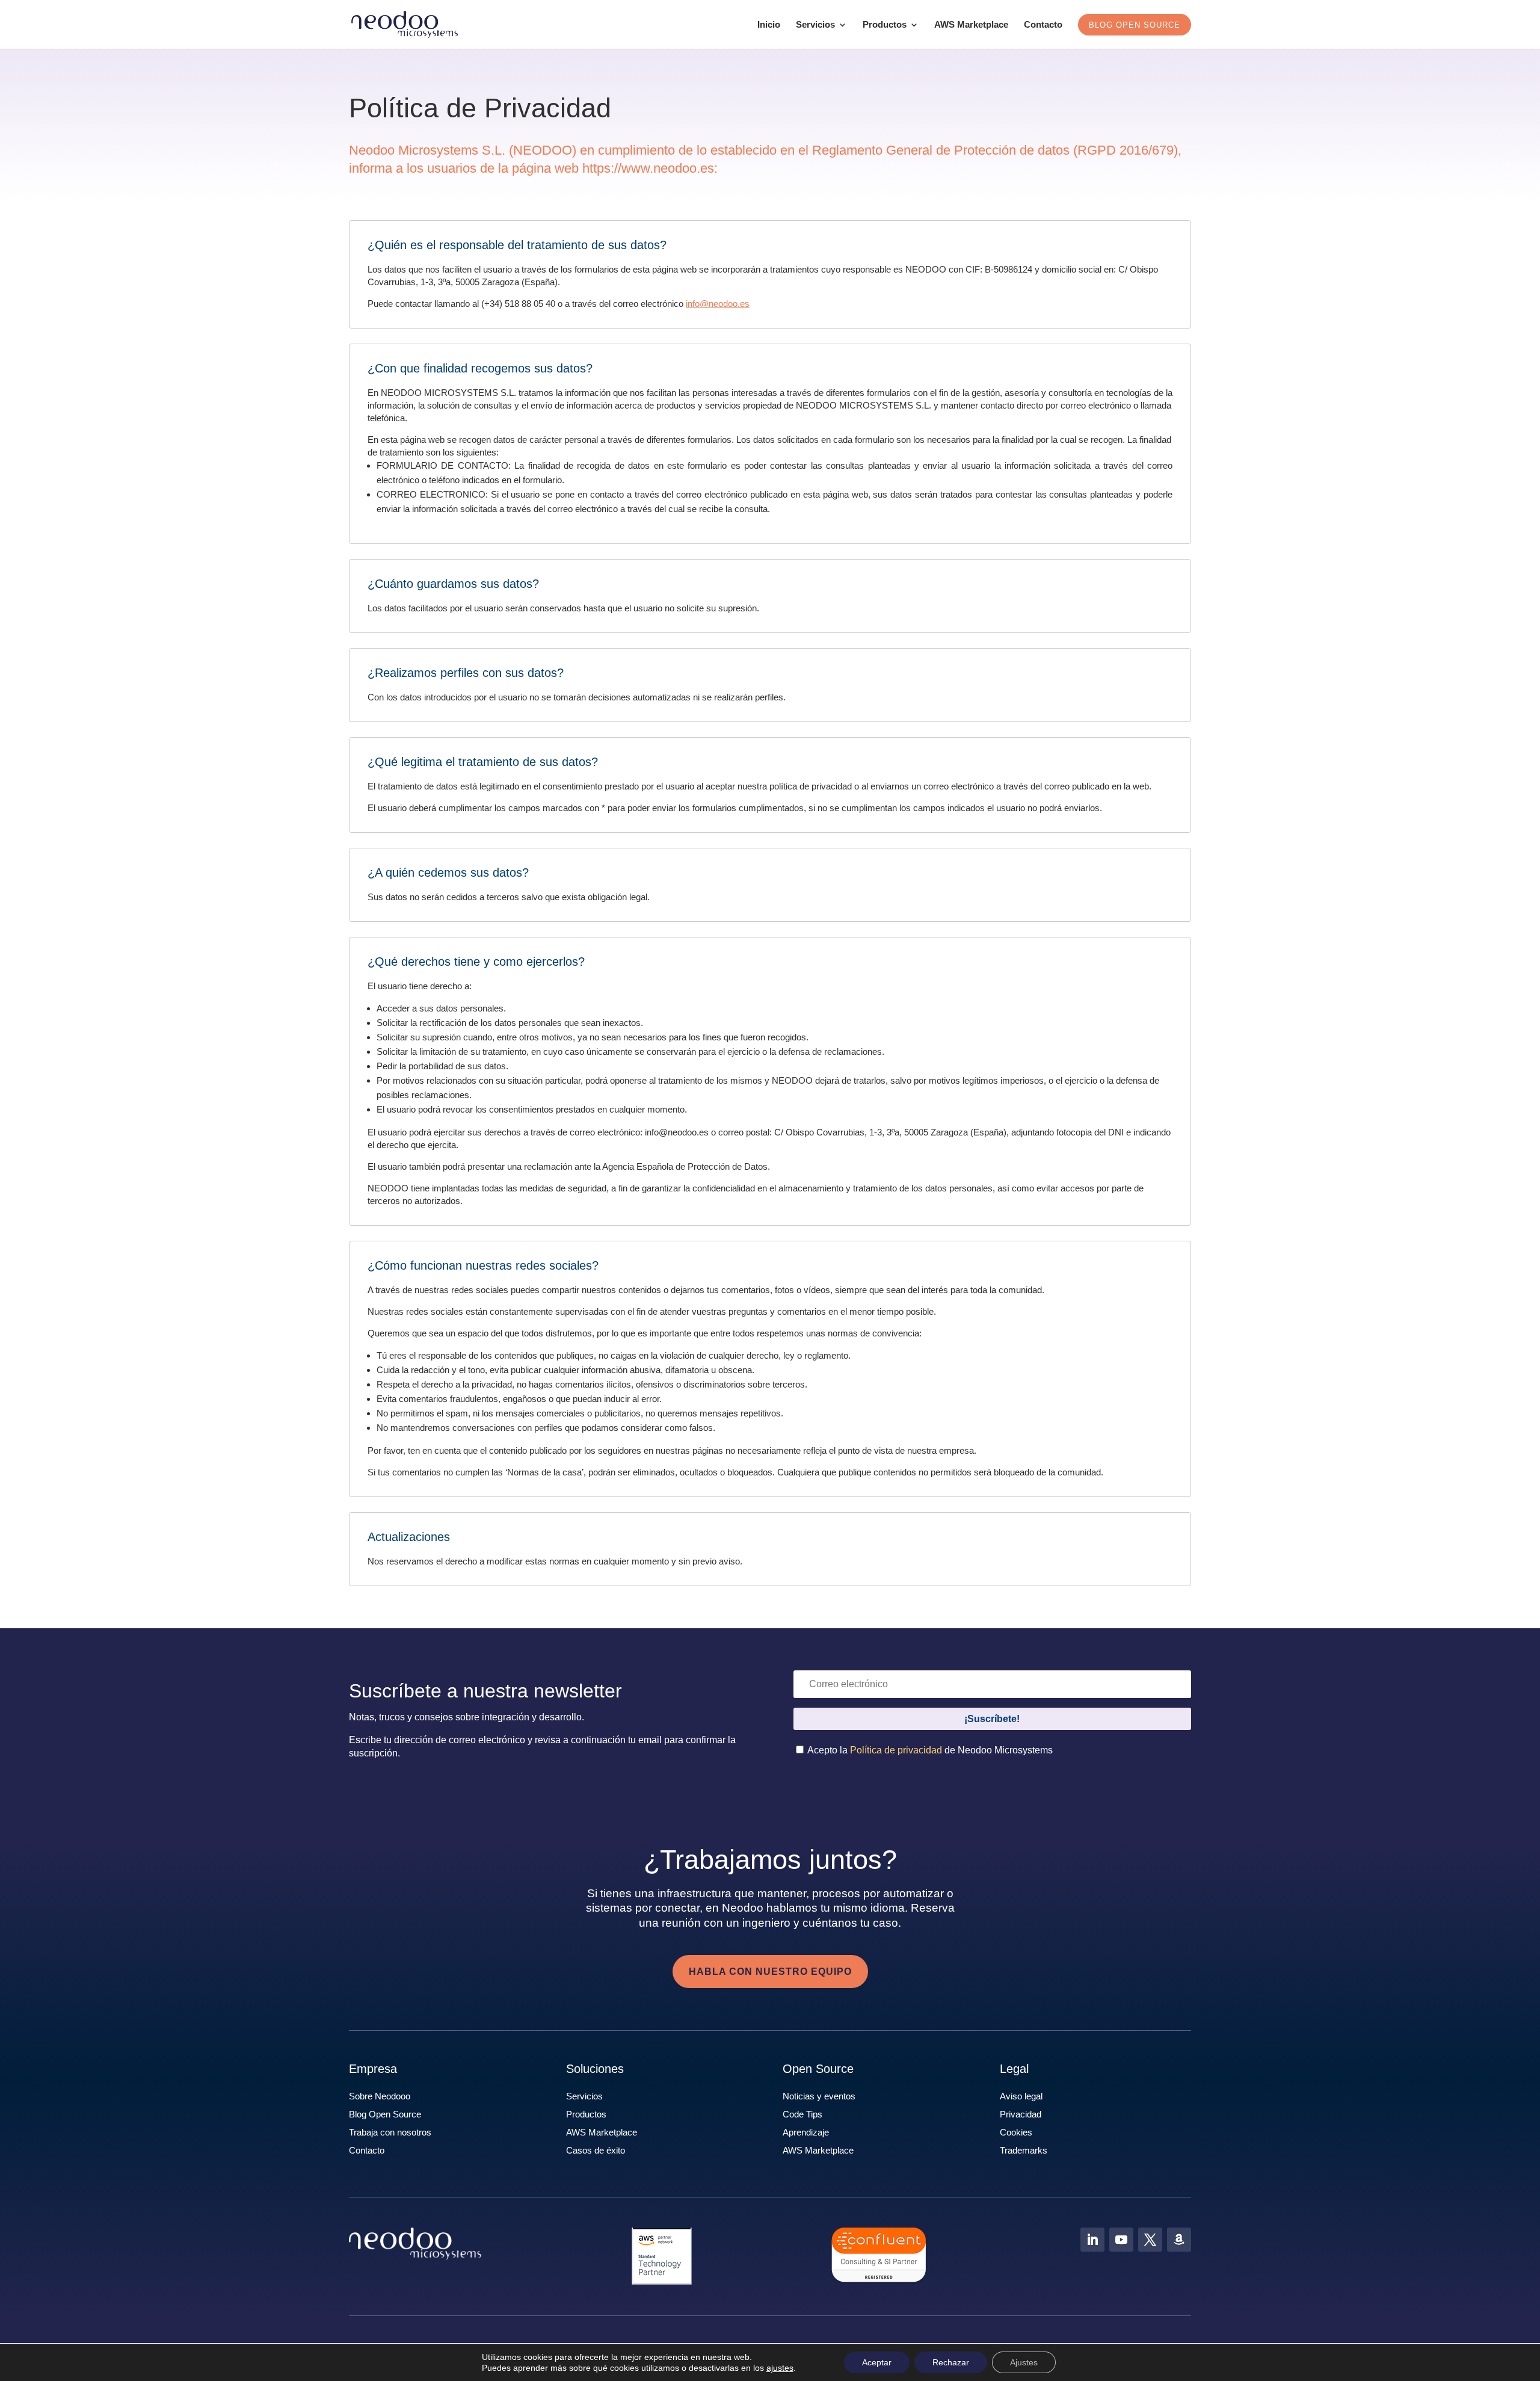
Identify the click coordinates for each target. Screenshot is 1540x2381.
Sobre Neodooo (380, 2096)
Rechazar (951, 2362)
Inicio (769, 25)
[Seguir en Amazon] (1179, 2240)
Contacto (1043, 25)
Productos (885, 25)
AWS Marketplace (971, 25)
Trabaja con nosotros (390, 2132)
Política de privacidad (896, 1750)
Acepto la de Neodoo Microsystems (929, 1750)
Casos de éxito (596, 2150)
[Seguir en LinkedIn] (1092, 2240)
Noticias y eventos (819, 2096)
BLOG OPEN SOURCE (1135, 25)
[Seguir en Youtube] (1121, 2240)
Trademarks (1024, 2150)
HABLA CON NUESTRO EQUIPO (770, 1972)
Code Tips (802, 2114)
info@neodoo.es (718, 304)
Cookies (1016, 2132)
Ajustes (1024, 2362)
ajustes (780, 2368)
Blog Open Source (385, 2114)
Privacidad (1021, 2114)
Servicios (815, 25)
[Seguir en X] (1150, 2240)
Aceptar (877, 2362)
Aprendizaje (806, 2132)
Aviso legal (1021, 2096)
